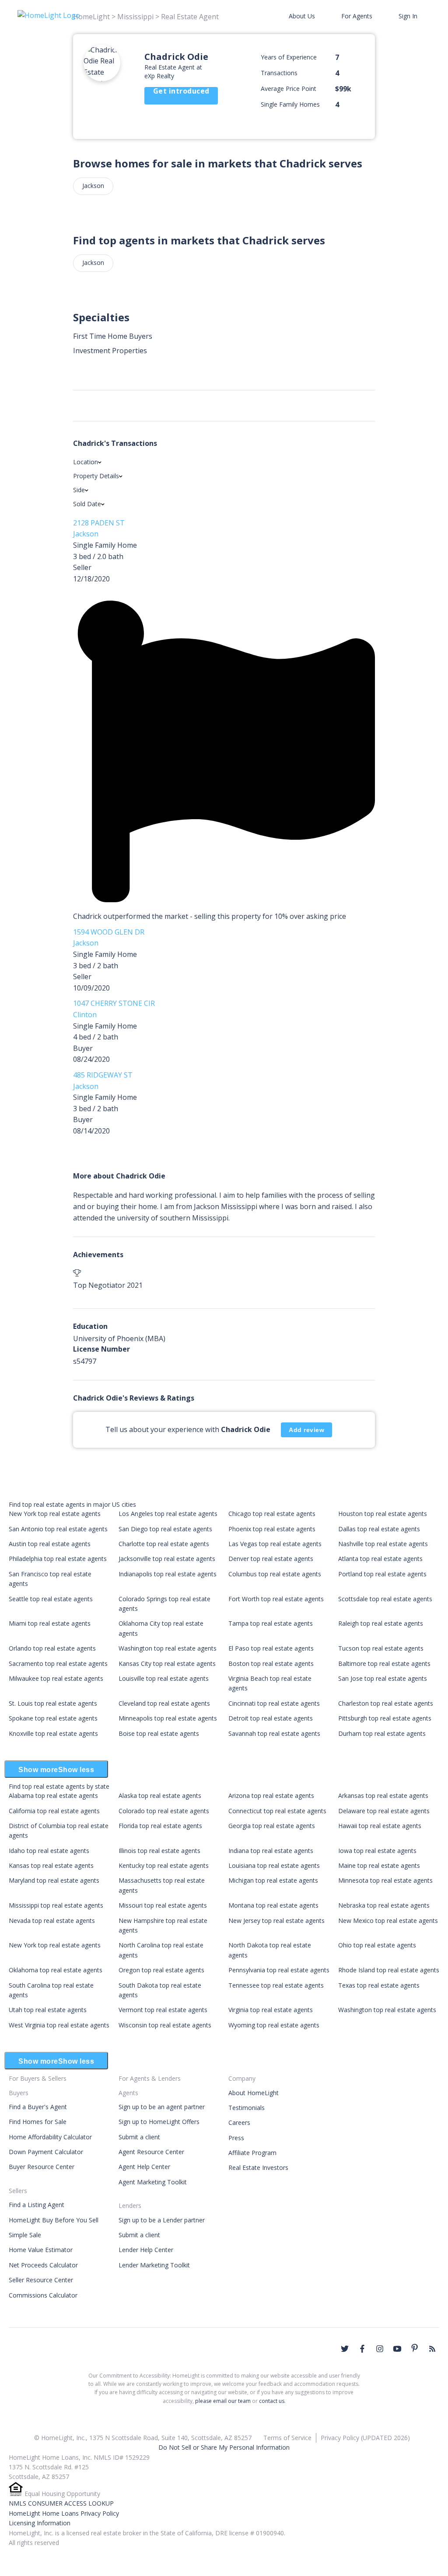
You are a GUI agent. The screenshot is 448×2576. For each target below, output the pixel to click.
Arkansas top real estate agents (383, 1796)
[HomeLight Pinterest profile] (415, 2348)
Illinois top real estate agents (159, 1851)
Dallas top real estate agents (379, 1529)
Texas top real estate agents (379, 1985)
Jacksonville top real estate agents (167, 1559)
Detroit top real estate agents (271, 1718)
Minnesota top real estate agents (385, 1880)
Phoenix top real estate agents (272, 1529)
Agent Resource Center (151, 2152)
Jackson (93, 186)
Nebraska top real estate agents (384, 1905)
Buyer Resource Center (42, 2167)
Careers (239, 2122)
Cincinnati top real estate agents (274, 1703)
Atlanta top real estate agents (380, 1559)
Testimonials (247, 2108)
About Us (302, 16)
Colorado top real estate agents (164, 1811)
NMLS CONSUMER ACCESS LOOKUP (61, 2503)
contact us (272, 2401)
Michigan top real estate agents (273, 1880)
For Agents (357, 16)
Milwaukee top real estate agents (56, 1678)
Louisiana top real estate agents (274, 1865)
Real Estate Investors (258, 2168)
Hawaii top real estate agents (380, 1826)
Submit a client (139, 2137)
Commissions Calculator (43, 2295)
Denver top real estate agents (271, 1559)
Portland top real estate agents (382, 1574)
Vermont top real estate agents (163, 2010)
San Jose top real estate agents (383, 1678)
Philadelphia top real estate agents (58, 1559)
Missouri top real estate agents (163, 1905)
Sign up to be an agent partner (162, 2107)
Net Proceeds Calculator (43, 2265)
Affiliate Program (252, 2153)
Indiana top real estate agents (271, 1851)
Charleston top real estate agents (386, 1703)
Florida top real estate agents (160, 1826)
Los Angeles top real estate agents (168, 1514)
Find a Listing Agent (37, 2205)
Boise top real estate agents (159, 1733)
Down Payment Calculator (46, 2152)
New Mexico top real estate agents (388, 1921)
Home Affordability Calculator (50, 2137)
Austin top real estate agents (50, 1544)
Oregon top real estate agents (161, 1970)
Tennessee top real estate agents (276, 1985)
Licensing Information (40, 2523)
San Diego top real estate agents (165, 1529)
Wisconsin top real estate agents (165, 2025)
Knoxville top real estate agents (53, 1733)
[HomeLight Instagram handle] (380, 2349)
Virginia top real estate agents (271, 2010)
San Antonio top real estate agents (58, 1529)
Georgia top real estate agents (272, 1826)
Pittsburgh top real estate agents (385, 1718)
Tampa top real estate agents (271, 1623)
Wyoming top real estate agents (274, 2025)
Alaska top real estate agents (160, 1796)
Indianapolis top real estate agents (168, 1574)
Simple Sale (25, 2235)
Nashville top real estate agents (383, 1544)
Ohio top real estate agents (377, 1945)
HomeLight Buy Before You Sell (54, 2220)
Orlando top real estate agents (52, 1648)
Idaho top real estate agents (49, 1851)
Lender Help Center (146, 2250)
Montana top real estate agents (273, 1905)
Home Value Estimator (41, 2250)
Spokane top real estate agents (53, 1718)
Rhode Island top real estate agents (389, 1970)
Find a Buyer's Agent (38, 2107)
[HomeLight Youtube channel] (397, 2349)
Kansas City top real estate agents (167, 1663)
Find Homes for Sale (38, 2122)
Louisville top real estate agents (164, 1678)
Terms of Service (287, 2438)
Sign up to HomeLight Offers (159, 2122)
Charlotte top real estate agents (164, 1544)
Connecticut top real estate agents (277, 1811)
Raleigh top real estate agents (381, 1623)
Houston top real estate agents (383, 1514)
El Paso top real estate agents (271, 1648)
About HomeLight (254, 2093)
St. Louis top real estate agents (53, 1703)
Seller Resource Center (41, 2280)
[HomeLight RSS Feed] (432, 2349)
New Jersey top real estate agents (276, 1921)
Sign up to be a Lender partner (162, 2220)
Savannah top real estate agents (274, 1733)
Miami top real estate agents (50, 1623)
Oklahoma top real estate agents (56, 1970)
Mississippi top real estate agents (56, 1905)
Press (236, 2138)
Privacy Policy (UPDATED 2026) (365, 2438)
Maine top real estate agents (379, 1865)
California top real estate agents (54, 1811)
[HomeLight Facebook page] (362, 2349)
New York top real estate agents (55, 1514)
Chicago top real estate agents (272, 1514)
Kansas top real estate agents (51, 1865)
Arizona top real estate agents (271, 1796)
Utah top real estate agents (48, 2010)
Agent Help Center (144, 2167)
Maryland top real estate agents (54, 1880)
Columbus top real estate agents (275, 1574)
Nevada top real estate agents (52, 1921)
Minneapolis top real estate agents (168, 1718)
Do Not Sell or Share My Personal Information (224, 2447)
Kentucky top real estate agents (164, 1865)
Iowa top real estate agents (377, 1851)
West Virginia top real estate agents (59, 2025)
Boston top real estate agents (271, 1663)
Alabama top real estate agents (53, 1796)
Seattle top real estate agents (51, 1599)
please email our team (223, 2401)
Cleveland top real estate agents (164, 1703)
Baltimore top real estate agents (384, 1663)
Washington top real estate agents (168, 1648)
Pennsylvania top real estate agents (279, 1970)
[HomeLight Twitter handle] (345, 2349)
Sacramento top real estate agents (58, 1663)
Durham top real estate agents (382, 1733)
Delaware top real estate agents (384, 1811)
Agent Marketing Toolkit (153, 2182)
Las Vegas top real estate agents (275, 1544)
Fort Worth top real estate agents (276, 1599)
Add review (306, 1430)
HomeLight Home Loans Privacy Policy (64, 2513)
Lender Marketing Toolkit (154, 2265)
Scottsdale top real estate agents (385, 1599)
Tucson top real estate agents (381, 1648)
